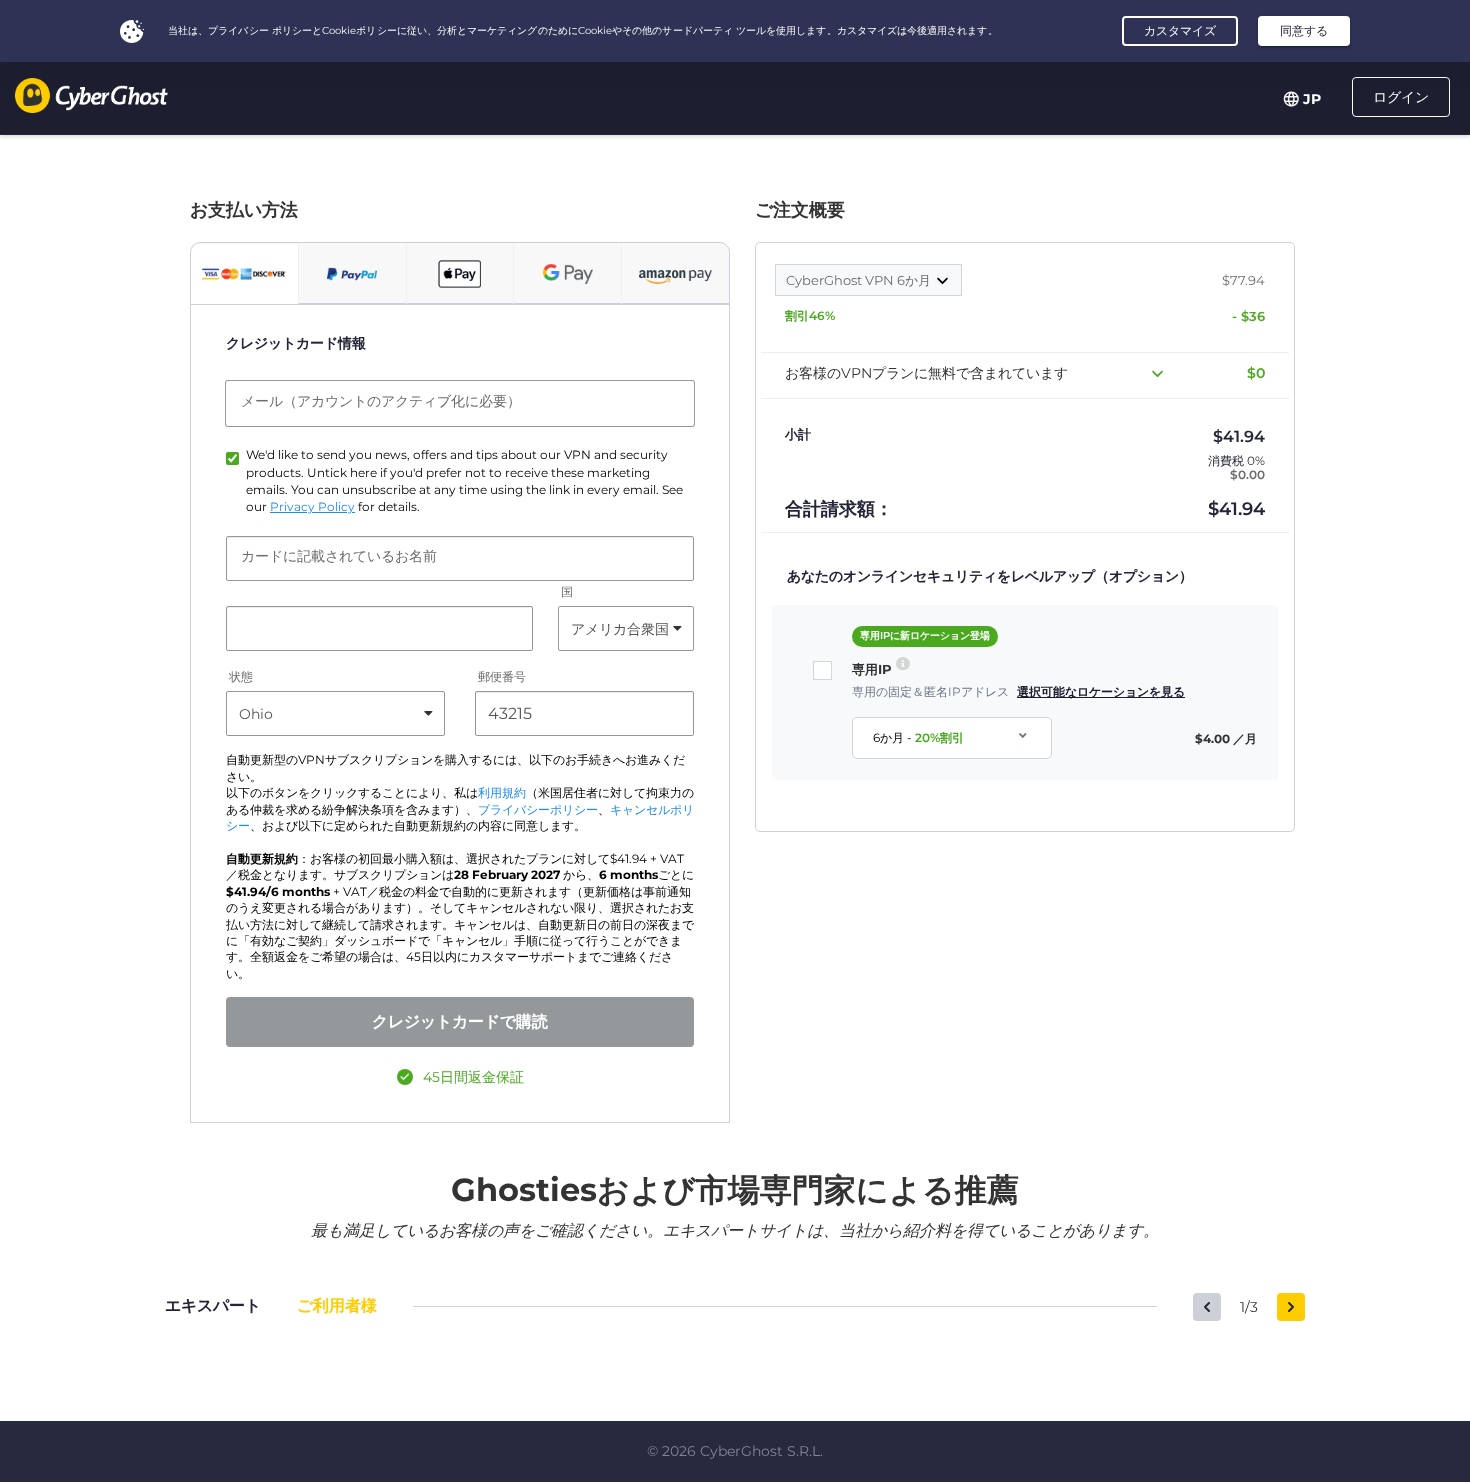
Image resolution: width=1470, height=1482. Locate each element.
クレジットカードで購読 (460, 1021)
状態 (241, 677)
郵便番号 (502, 677)
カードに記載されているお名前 (339, 556)
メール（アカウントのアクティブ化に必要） (381, 401)
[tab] (244, 274)
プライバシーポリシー (538, 810)
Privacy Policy (312, 507)
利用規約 (502, 793)
